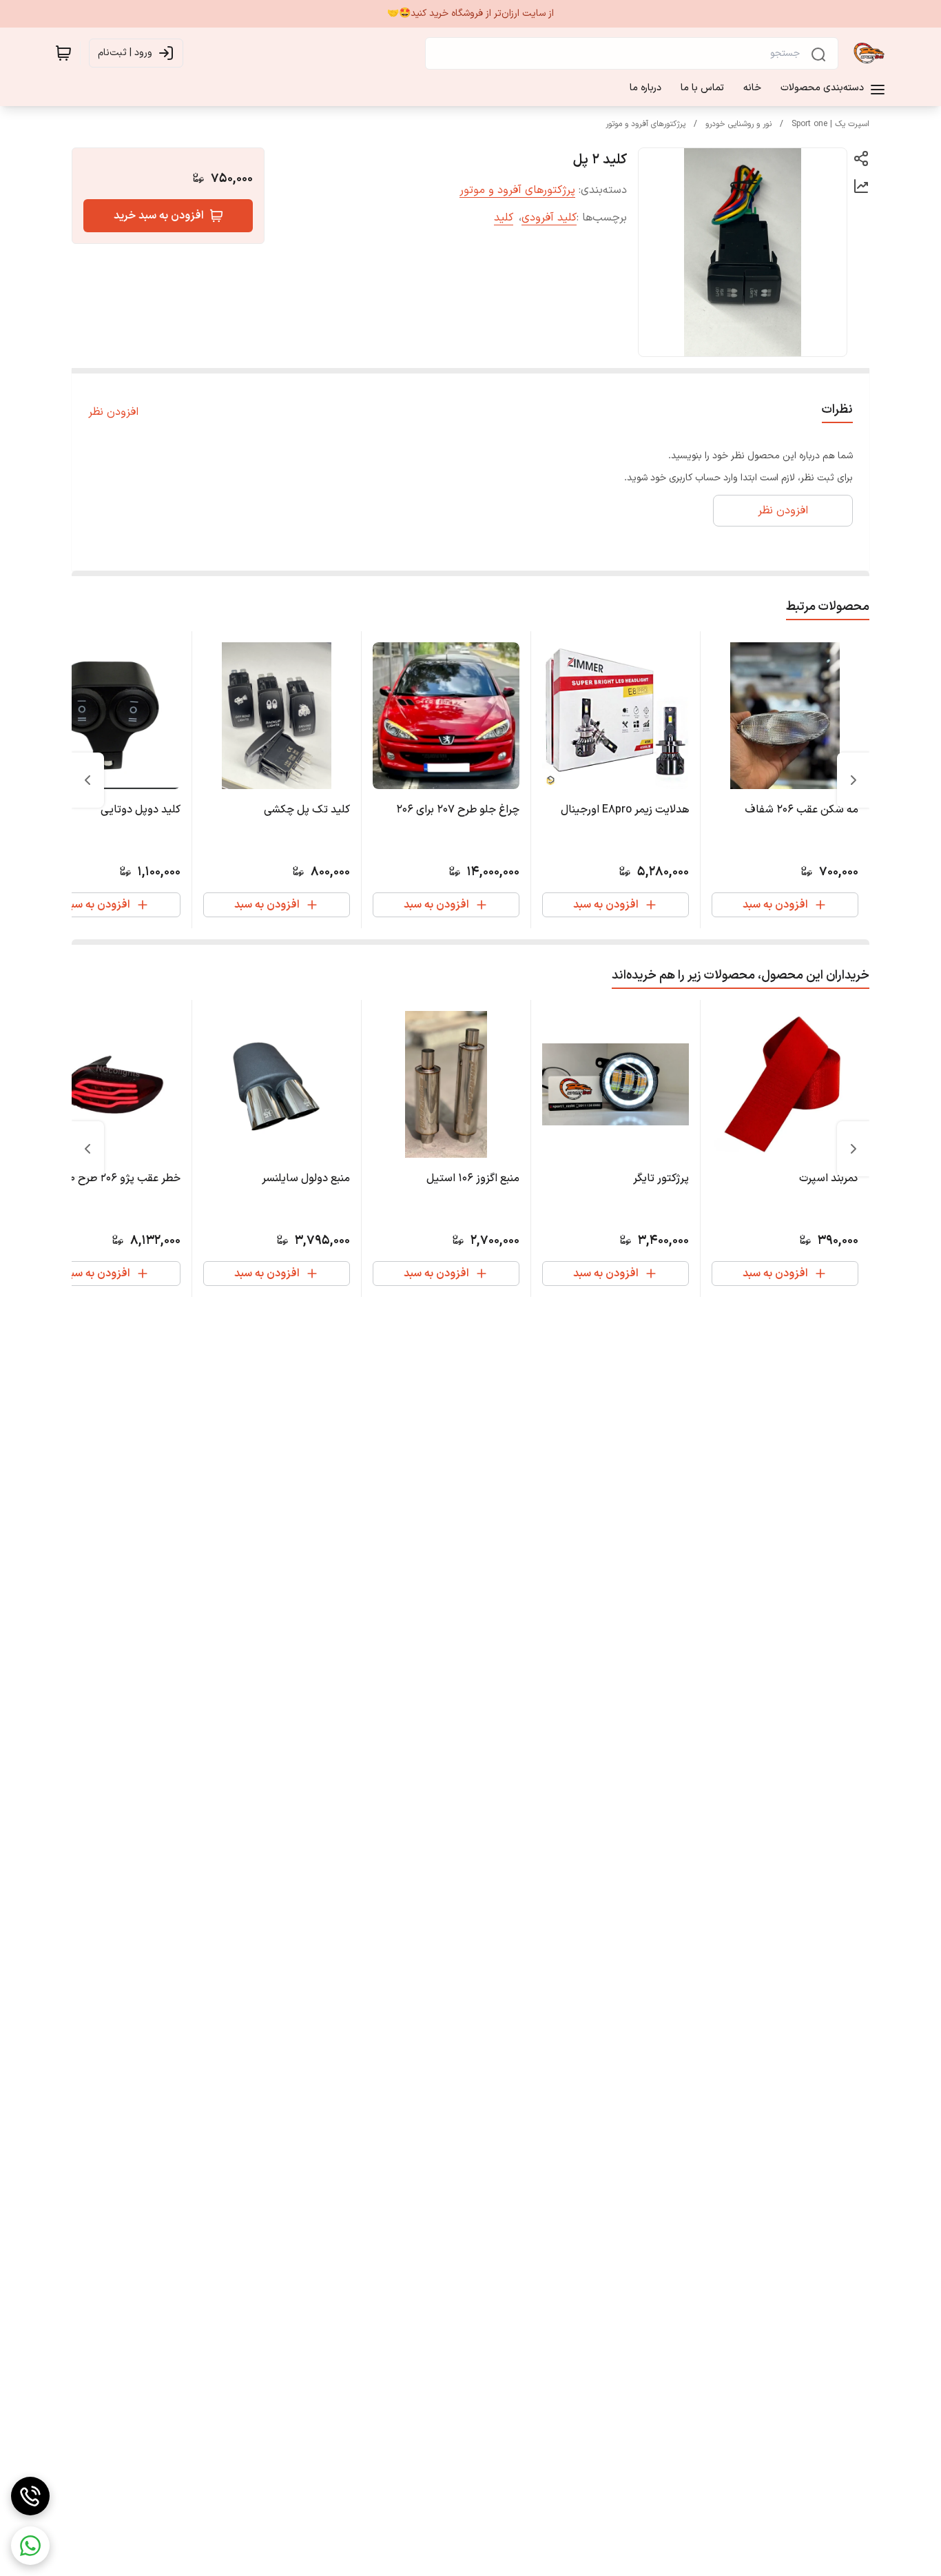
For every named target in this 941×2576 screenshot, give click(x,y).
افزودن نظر (113, 412)
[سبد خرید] (63, 53)
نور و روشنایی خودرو (738, 124)
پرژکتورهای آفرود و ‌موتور (645, 124)
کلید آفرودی (549, 218)
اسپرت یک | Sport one (830, 124)
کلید (504, 218)
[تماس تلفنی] (30, 2496)
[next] (87, 780)
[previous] (854, 780)
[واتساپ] (30, 2546)
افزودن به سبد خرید (159, 216)
